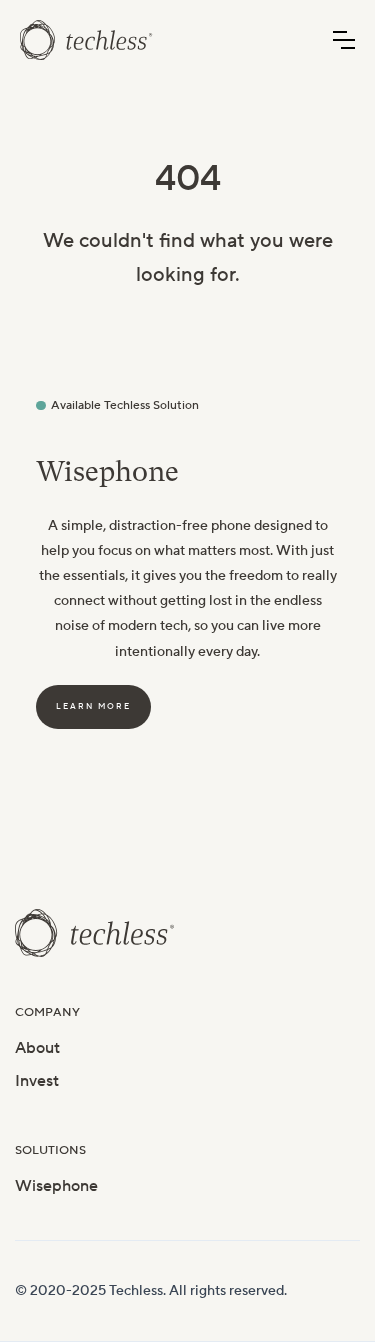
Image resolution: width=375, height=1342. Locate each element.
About (37, 1048)
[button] (344, 40)
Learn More (93, 706)
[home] (86, 40)
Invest (37, 1081)
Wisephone (56, 1186)
